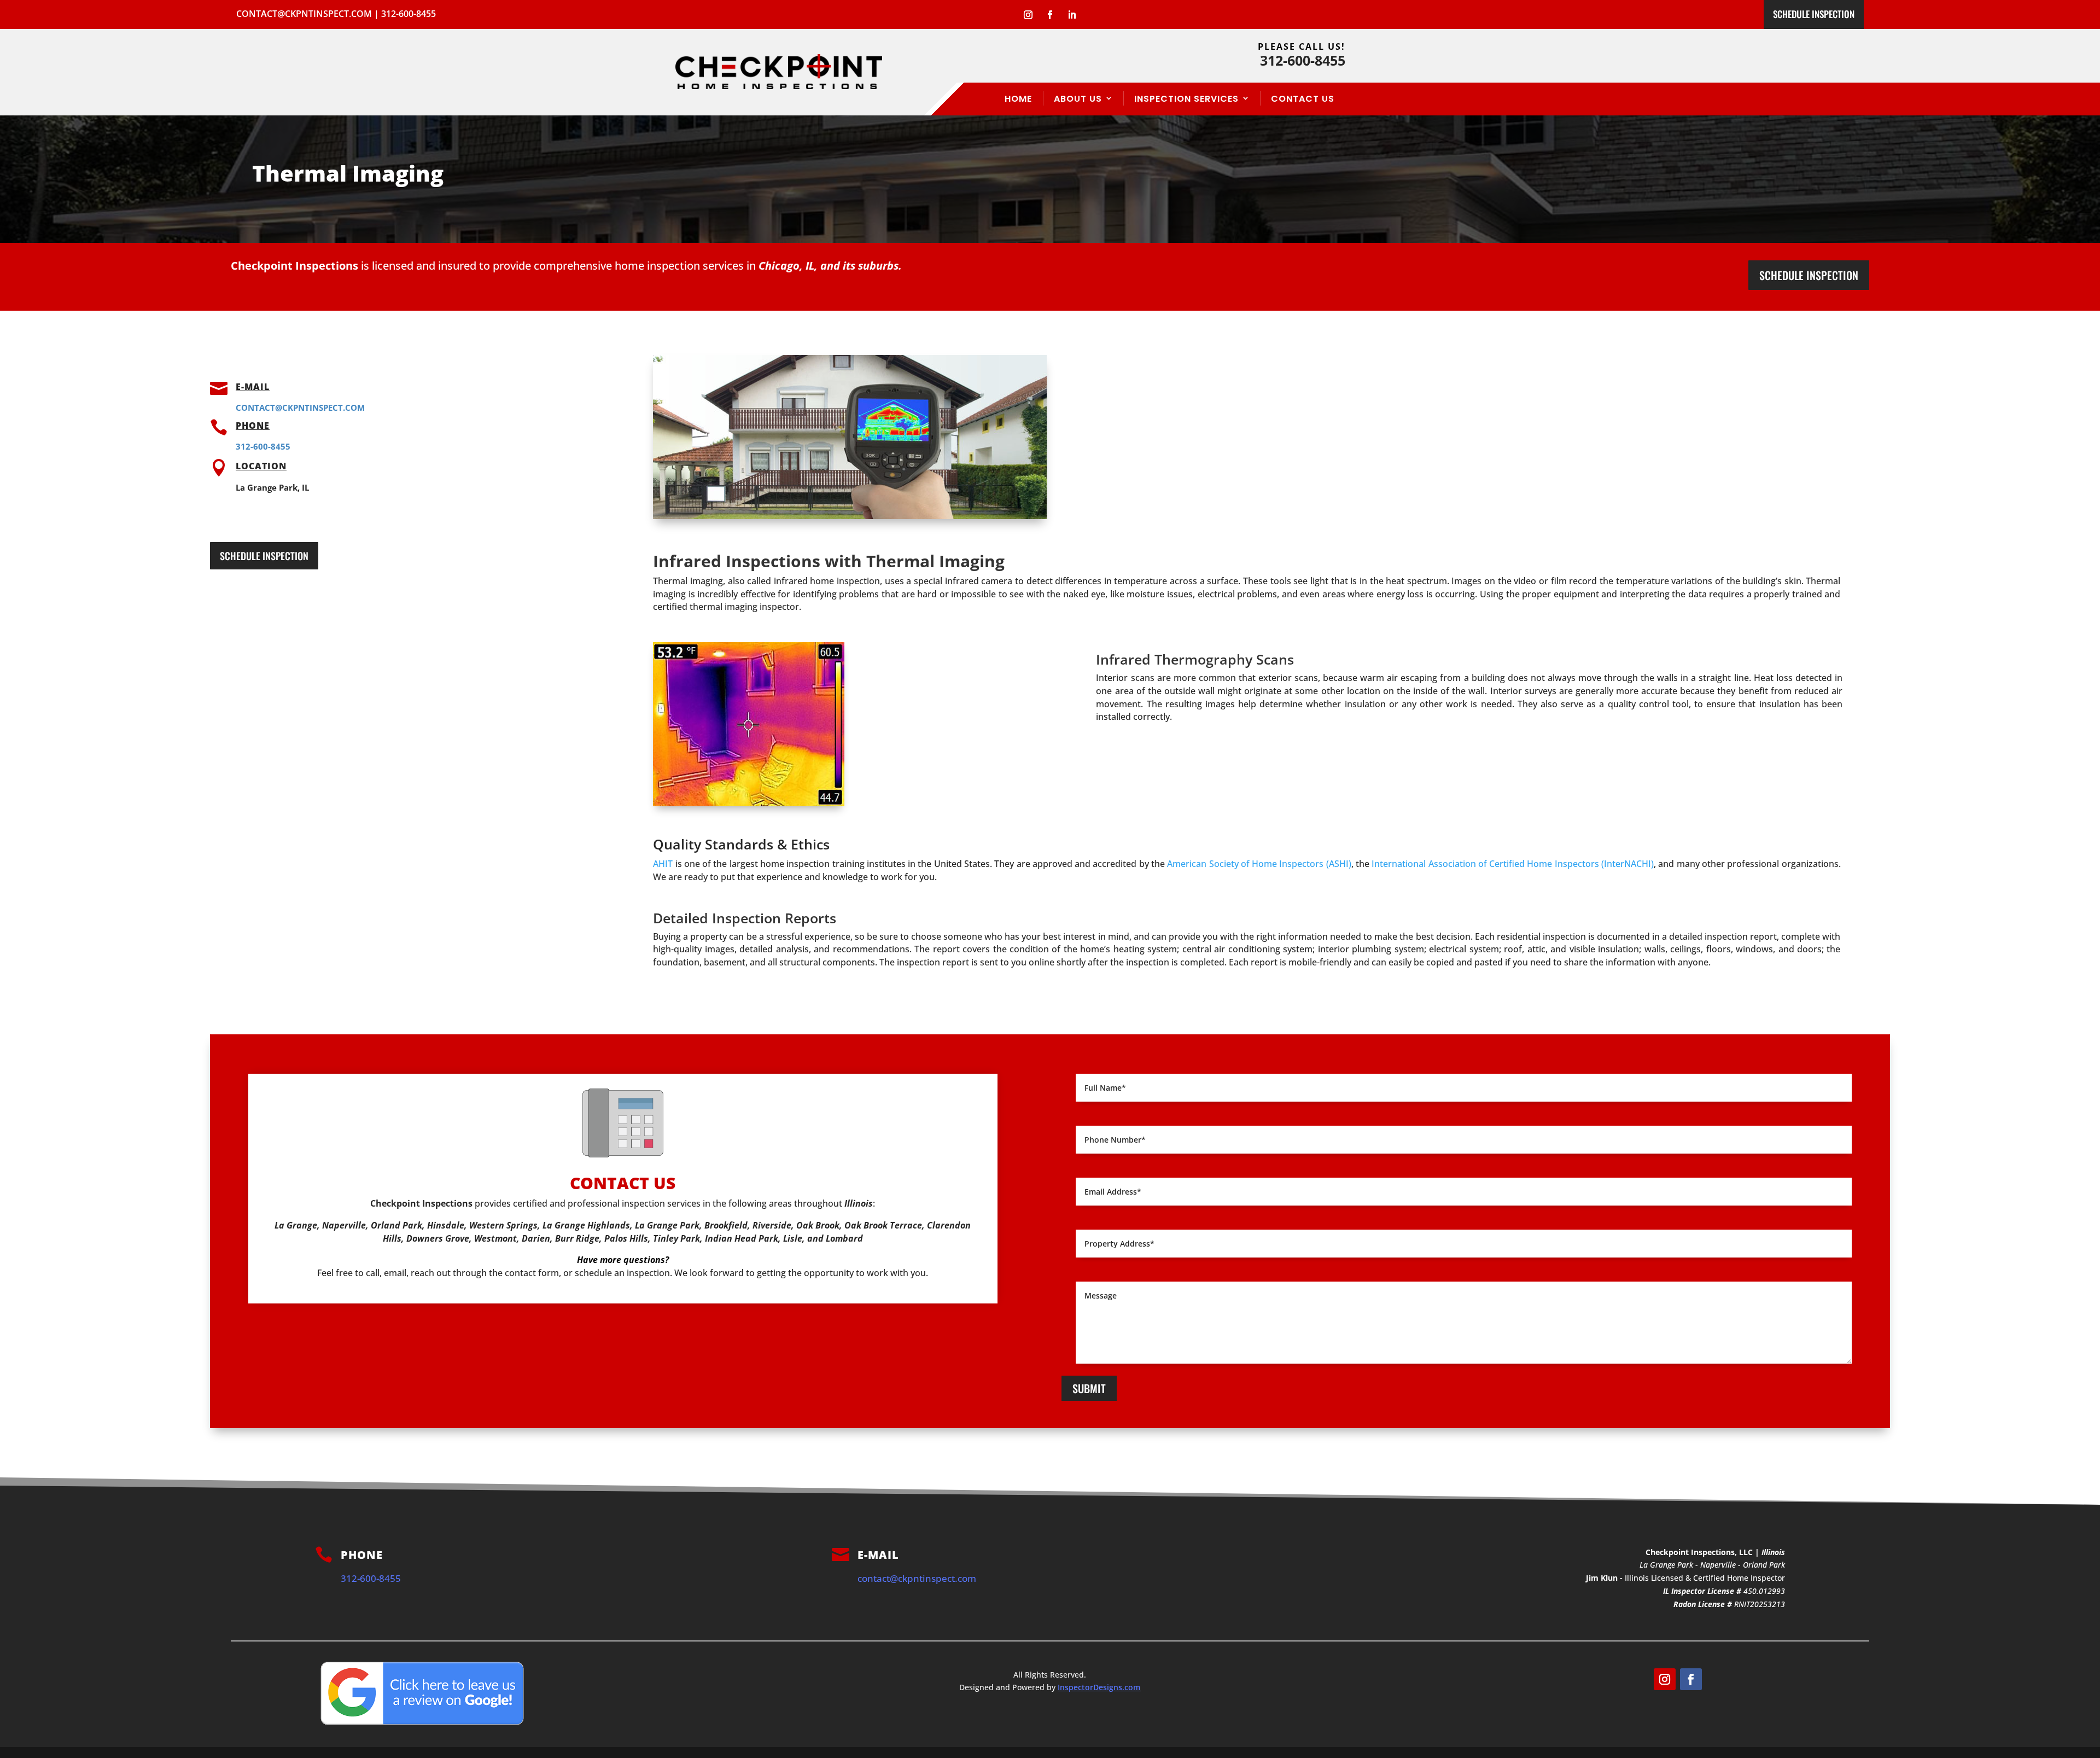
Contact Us (1303, 99)
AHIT (663, 864)
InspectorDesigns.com (1099, 1687)
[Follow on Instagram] (1028, 15)
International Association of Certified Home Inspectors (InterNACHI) (1513, 864)
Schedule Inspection (1814, 14)
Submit (1089, 1388)
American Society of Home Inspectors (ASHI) (1259, 864)
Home (1018, 99)
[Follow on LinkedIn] (1072, 15)
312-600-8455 (409, 14)
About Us (1078, 99)
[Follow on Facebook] (1050, 15)
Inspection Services (1186, 99)
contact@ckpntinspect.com (304, 14)
